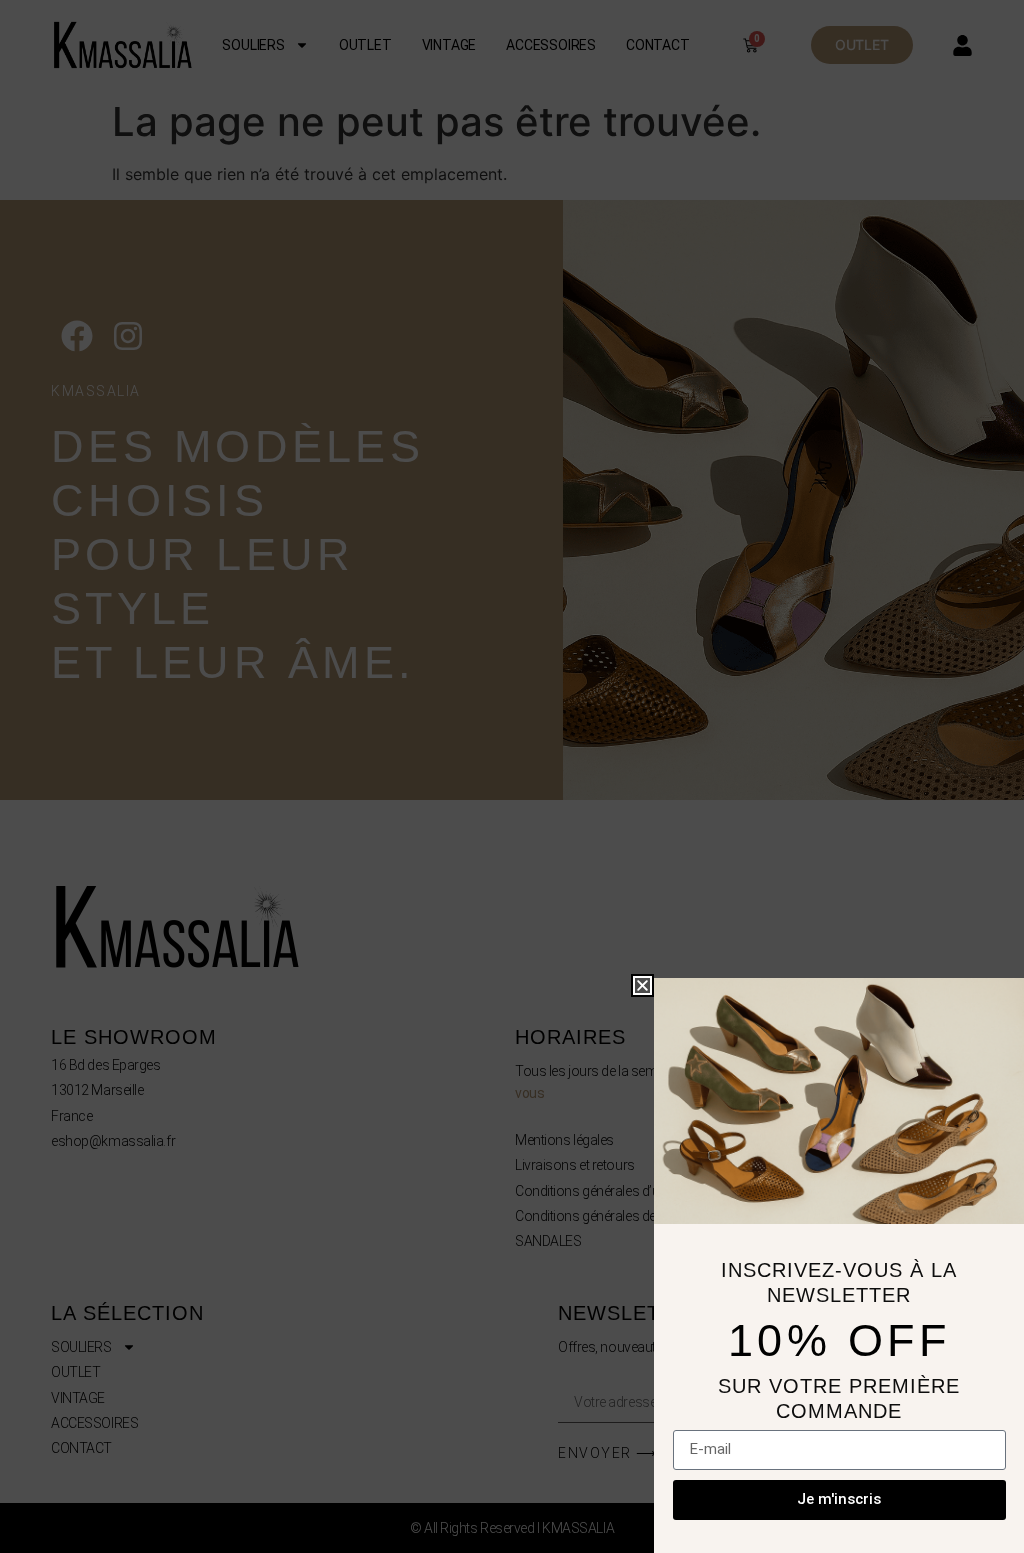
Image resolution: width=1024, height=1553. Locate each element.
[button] (642, 985)
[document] (512, 776)
